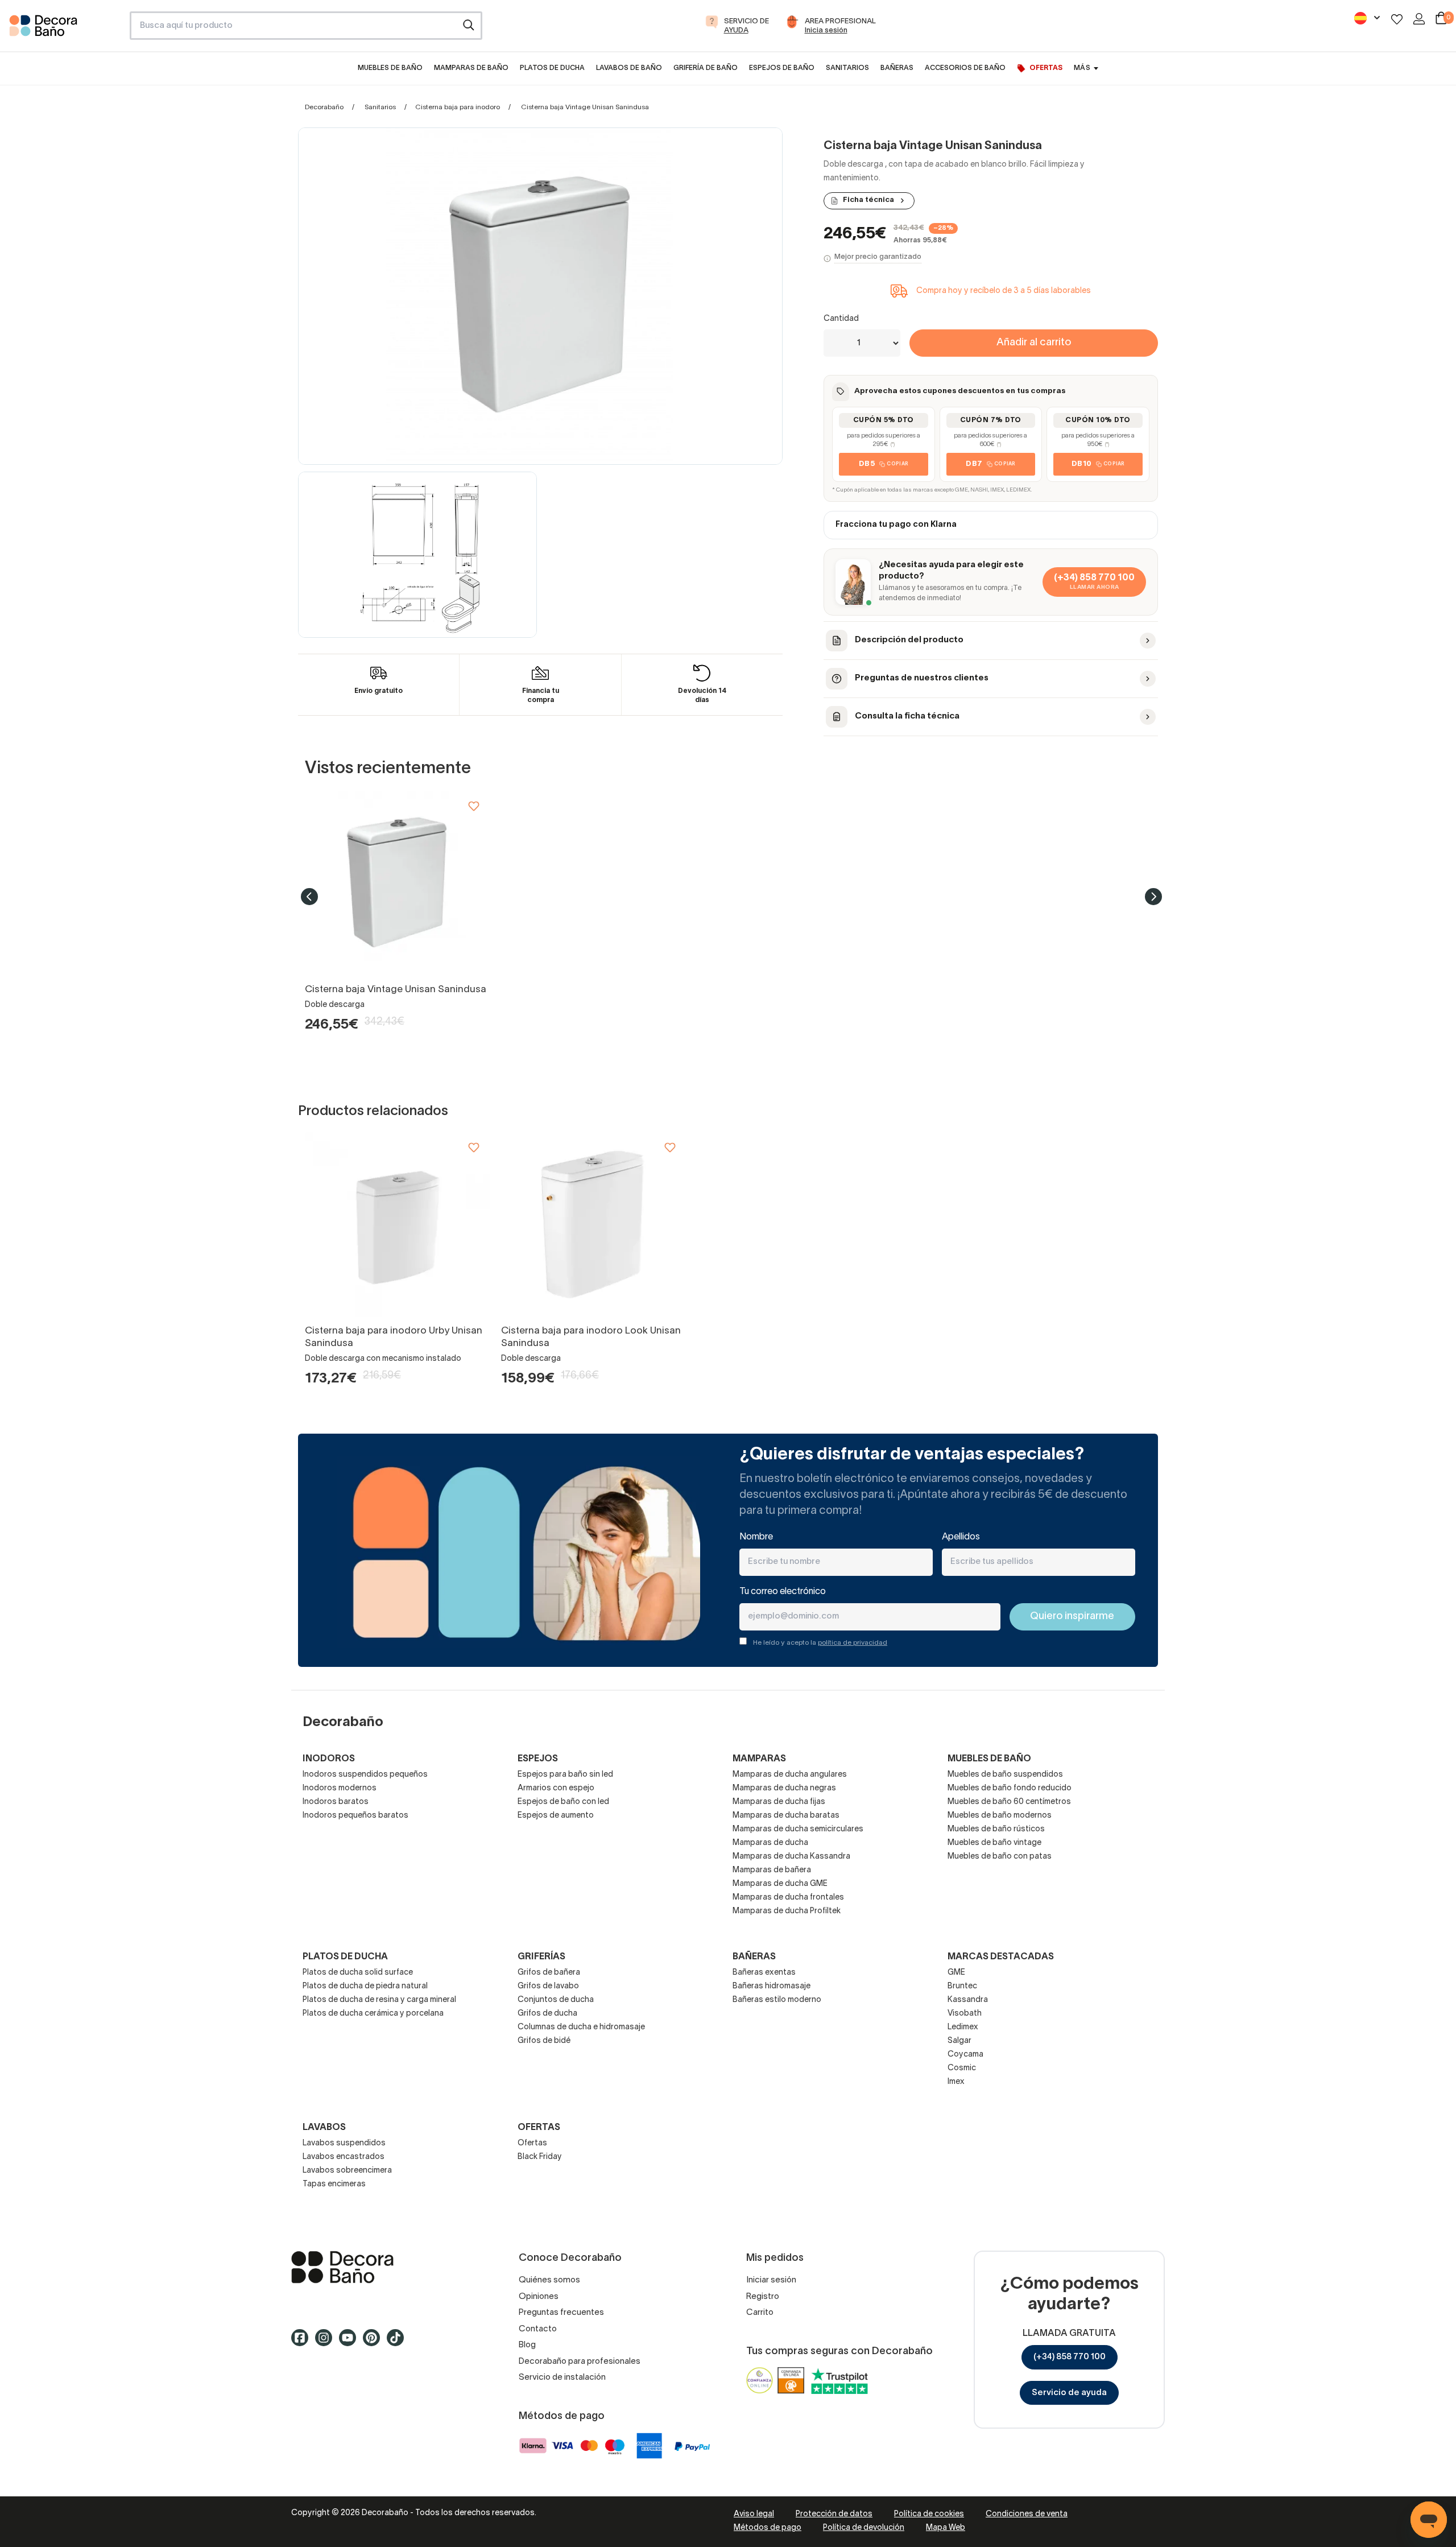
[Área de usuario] (1419, 19)
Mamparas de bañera (772, 1870)
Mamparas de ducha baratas (786, 1816)
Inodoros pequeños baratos (355, 1816)
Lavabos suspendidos (344, 2143)
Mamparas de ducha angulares (790, 1775)
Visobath (965, 2014)
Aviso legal (754, 2514)
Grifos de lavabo (548, 1986)
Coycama (965, 2055)
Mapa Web (946, 2528)
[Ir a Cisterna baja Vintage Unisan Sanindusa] (397, 883)
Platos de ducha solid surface (358, 1973)
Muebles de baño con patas (1000, 1857)
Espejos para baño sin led (565, 1775)
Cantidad (841, 319)
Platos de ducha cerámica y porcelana (373, 2014)
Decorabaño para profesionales (580, 2362)
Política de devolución (864, 2528)
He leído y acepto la (820, 1643)
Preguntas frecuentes (561, 2313)
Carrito (760, 2313)
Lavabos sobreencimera (347, 2171)
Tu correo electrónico (783, 1592)
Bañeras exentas (764, 1973)
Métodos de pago (768, 2528)
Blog (527, 2345)
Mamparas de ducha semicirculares (798, 1829)
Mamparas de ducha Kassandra (791, 1857)
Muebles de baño (989, 1759)
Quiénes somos (549, 2280)
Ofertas (532, 2143)
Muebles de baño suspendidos (1005, 1775)
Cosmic (962, 2068)
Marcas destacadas (1001, 1957)
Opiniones (539, 2297)
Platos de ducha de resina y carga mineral (379, 2000)
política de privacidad (853, 1643)
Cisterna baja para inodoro (458, 107)
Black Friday (540, 2157)
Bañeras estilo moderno (777, 2000)
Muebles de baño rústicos (996, 1829)
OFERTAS (539, 2128)
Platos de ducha (345, 1957)
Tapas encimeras (334, 2184)
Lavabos (324, 2128)
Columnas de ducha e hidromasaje (581, 2027)
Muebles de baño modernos (1000, 1816)
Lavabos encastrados (344, 2157)
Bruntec (962, 1986)
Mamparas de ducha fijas (779, 1802)
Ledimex (963, 2027)
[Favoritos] (1397, 19)
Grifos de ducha (547, 2014)
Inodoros (329, 1759)
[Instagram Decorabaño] (327, 2343)
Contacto (538, 2329)
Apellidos (961, 1537)
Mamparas (759, 1759)
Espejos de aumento (556, 1816)
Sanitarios (380, 107)
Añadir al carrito (1034, 343)
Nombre (756, 1537)
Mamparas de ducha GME (780, 1884)
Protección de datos (834, 2514)
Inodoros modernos (340, 1788)
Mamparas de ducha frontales (788, 1898)
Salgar (959, 2041)
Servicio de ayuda (1069, 2393)
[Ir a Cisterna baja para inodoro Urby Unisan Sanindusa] (397, 1225)
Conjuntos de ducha (556, 2000)
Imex (956, 2082)
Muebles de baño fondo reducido (1010, 1788)
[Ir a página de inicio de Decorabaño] (65, 29)
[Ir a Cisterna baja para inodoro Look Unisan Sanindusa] (593, 1225)
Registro (763, 2297)
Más (1082, 68)
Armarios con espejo (556, 1788)
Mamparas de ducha (770, 1843)
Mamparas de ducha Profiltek (787, 1911)
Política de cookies (929, 2514)
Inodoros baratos (336, 1802)
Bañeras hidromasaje (772, 1986)
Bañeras (754, 1957)
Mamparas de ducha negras (784, 1788)
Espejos (538, 1759)
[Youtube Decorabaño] (351, 2343)
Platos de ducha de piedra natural (365, 1986)
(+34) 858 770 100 (1070, 2357)
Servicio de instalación (562, 2377)
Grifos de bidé (544, 2041)
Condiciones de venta (1027, 2514)
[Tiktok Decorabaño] (399, 2343)
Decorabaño (324, 107)
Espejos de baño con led (563, 1802)
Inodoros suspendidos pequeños (365, 1775)
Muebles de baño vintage (994, 1843)
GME (956, 1973)
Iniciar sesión (771, 2280)
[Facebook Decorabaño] (303, 2343)
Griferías (541, 1957)
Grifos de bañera (549, 1973)
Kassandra (968, 2000)
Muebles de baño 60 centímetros (1009, 1802)
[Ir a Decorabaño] (387, 2267)
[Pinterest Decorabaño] (375, 2343)
